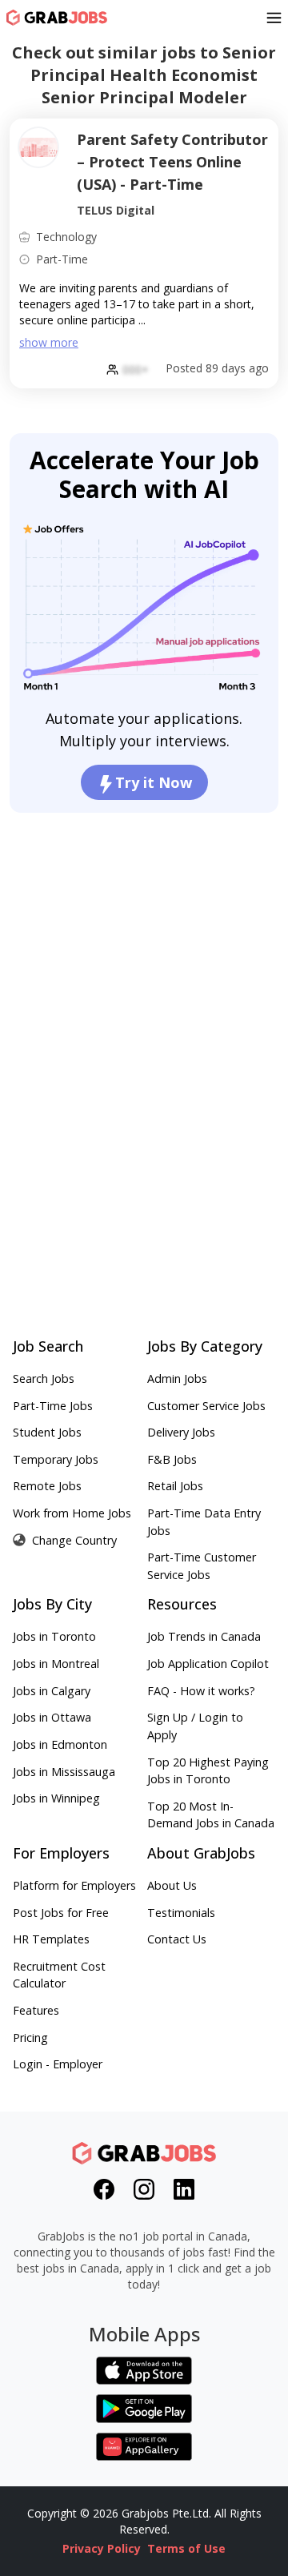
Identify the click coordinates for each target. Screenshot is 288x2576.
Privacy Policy (102, 2548)
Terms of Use (186, 2548)
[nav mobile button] (274, 18)
